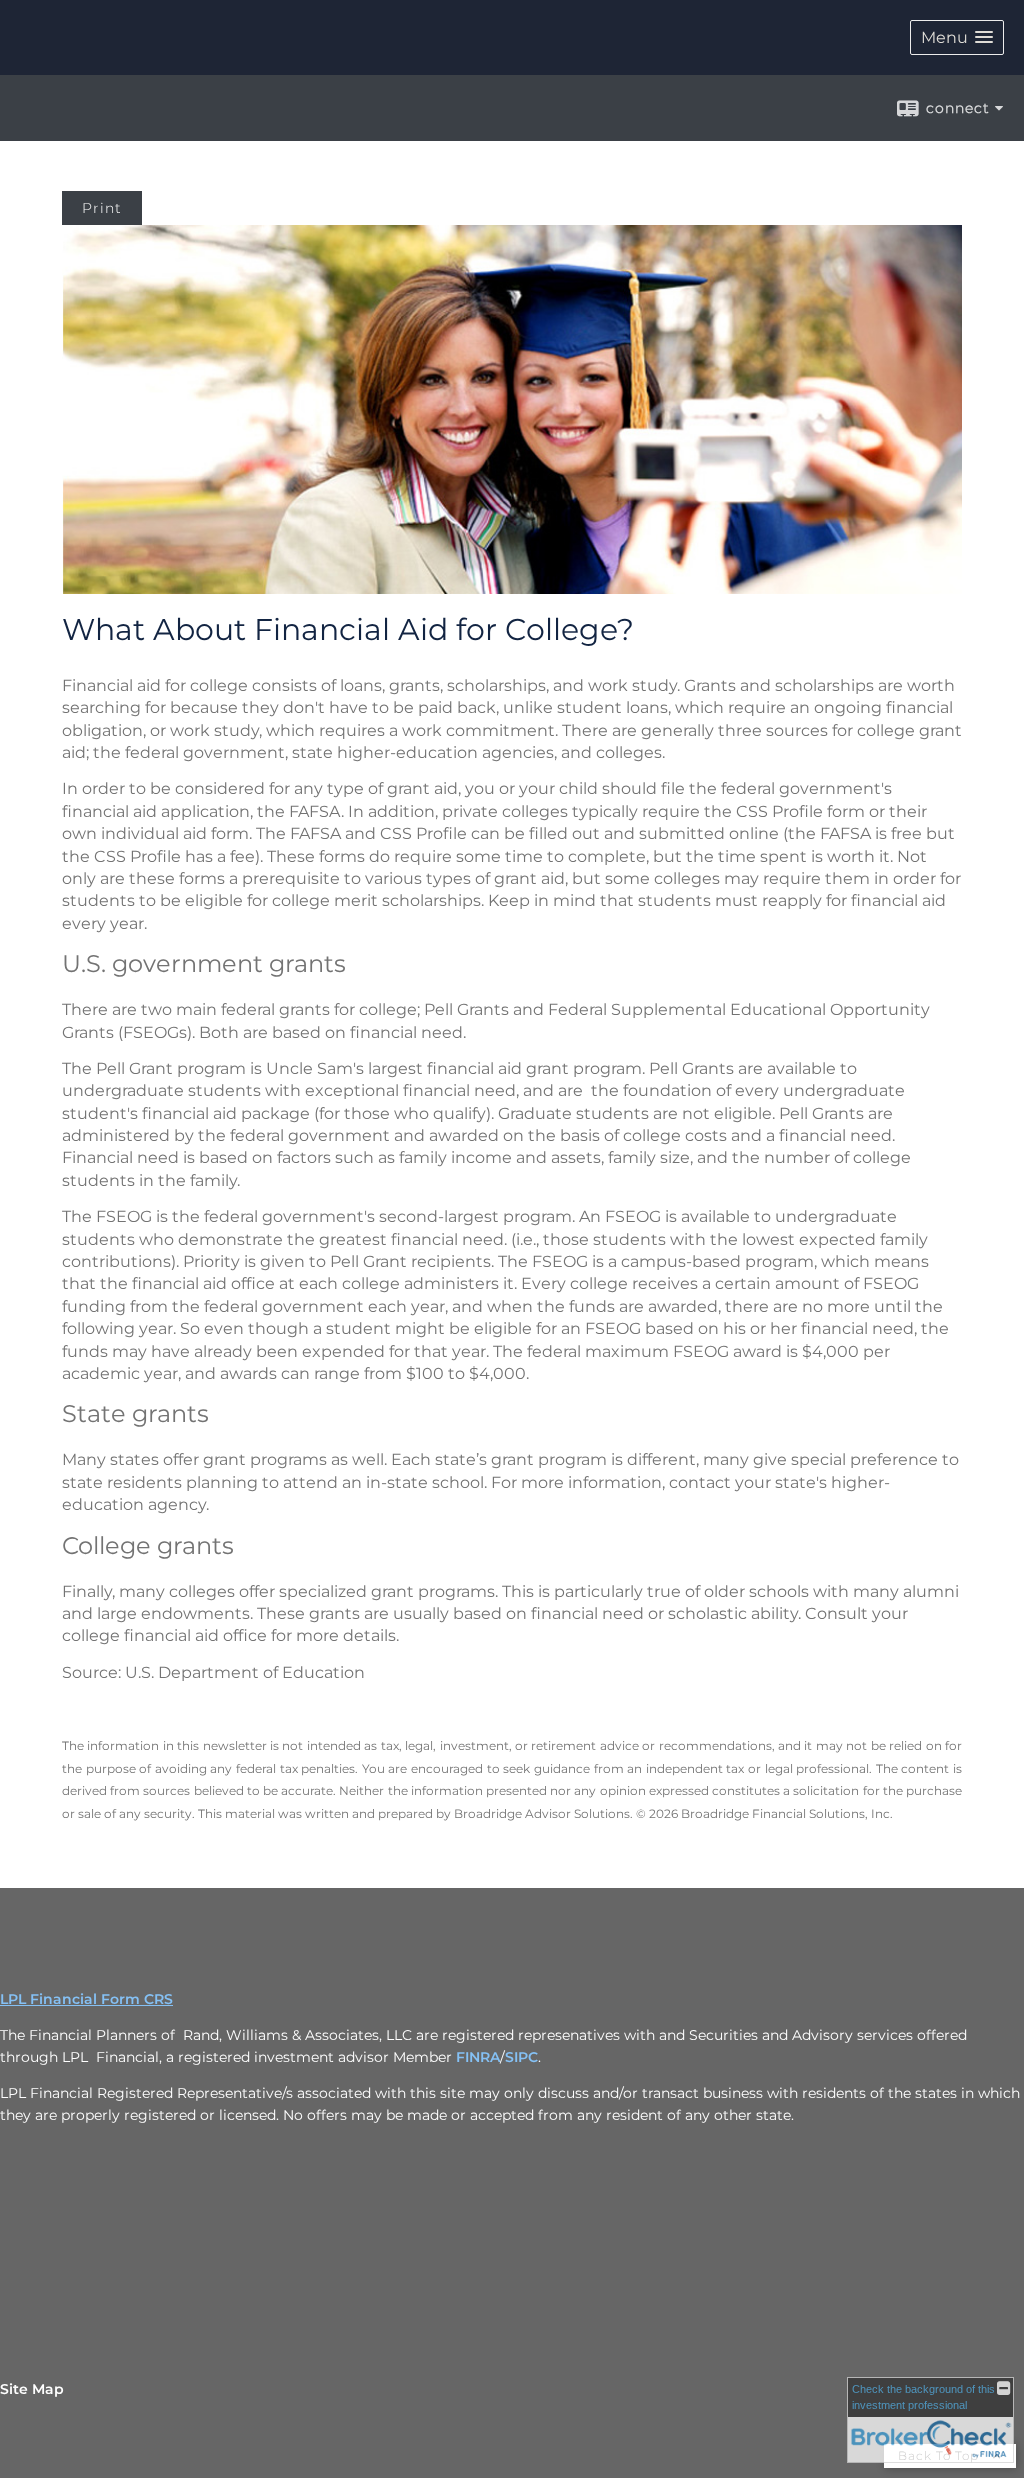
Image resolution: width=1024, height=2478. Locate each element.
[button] (957, 37)
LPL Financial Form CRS (86, 1999)
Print (102, 208)
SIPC (521, 2057)
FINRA (478, 2057)
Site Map (32, 2389)
